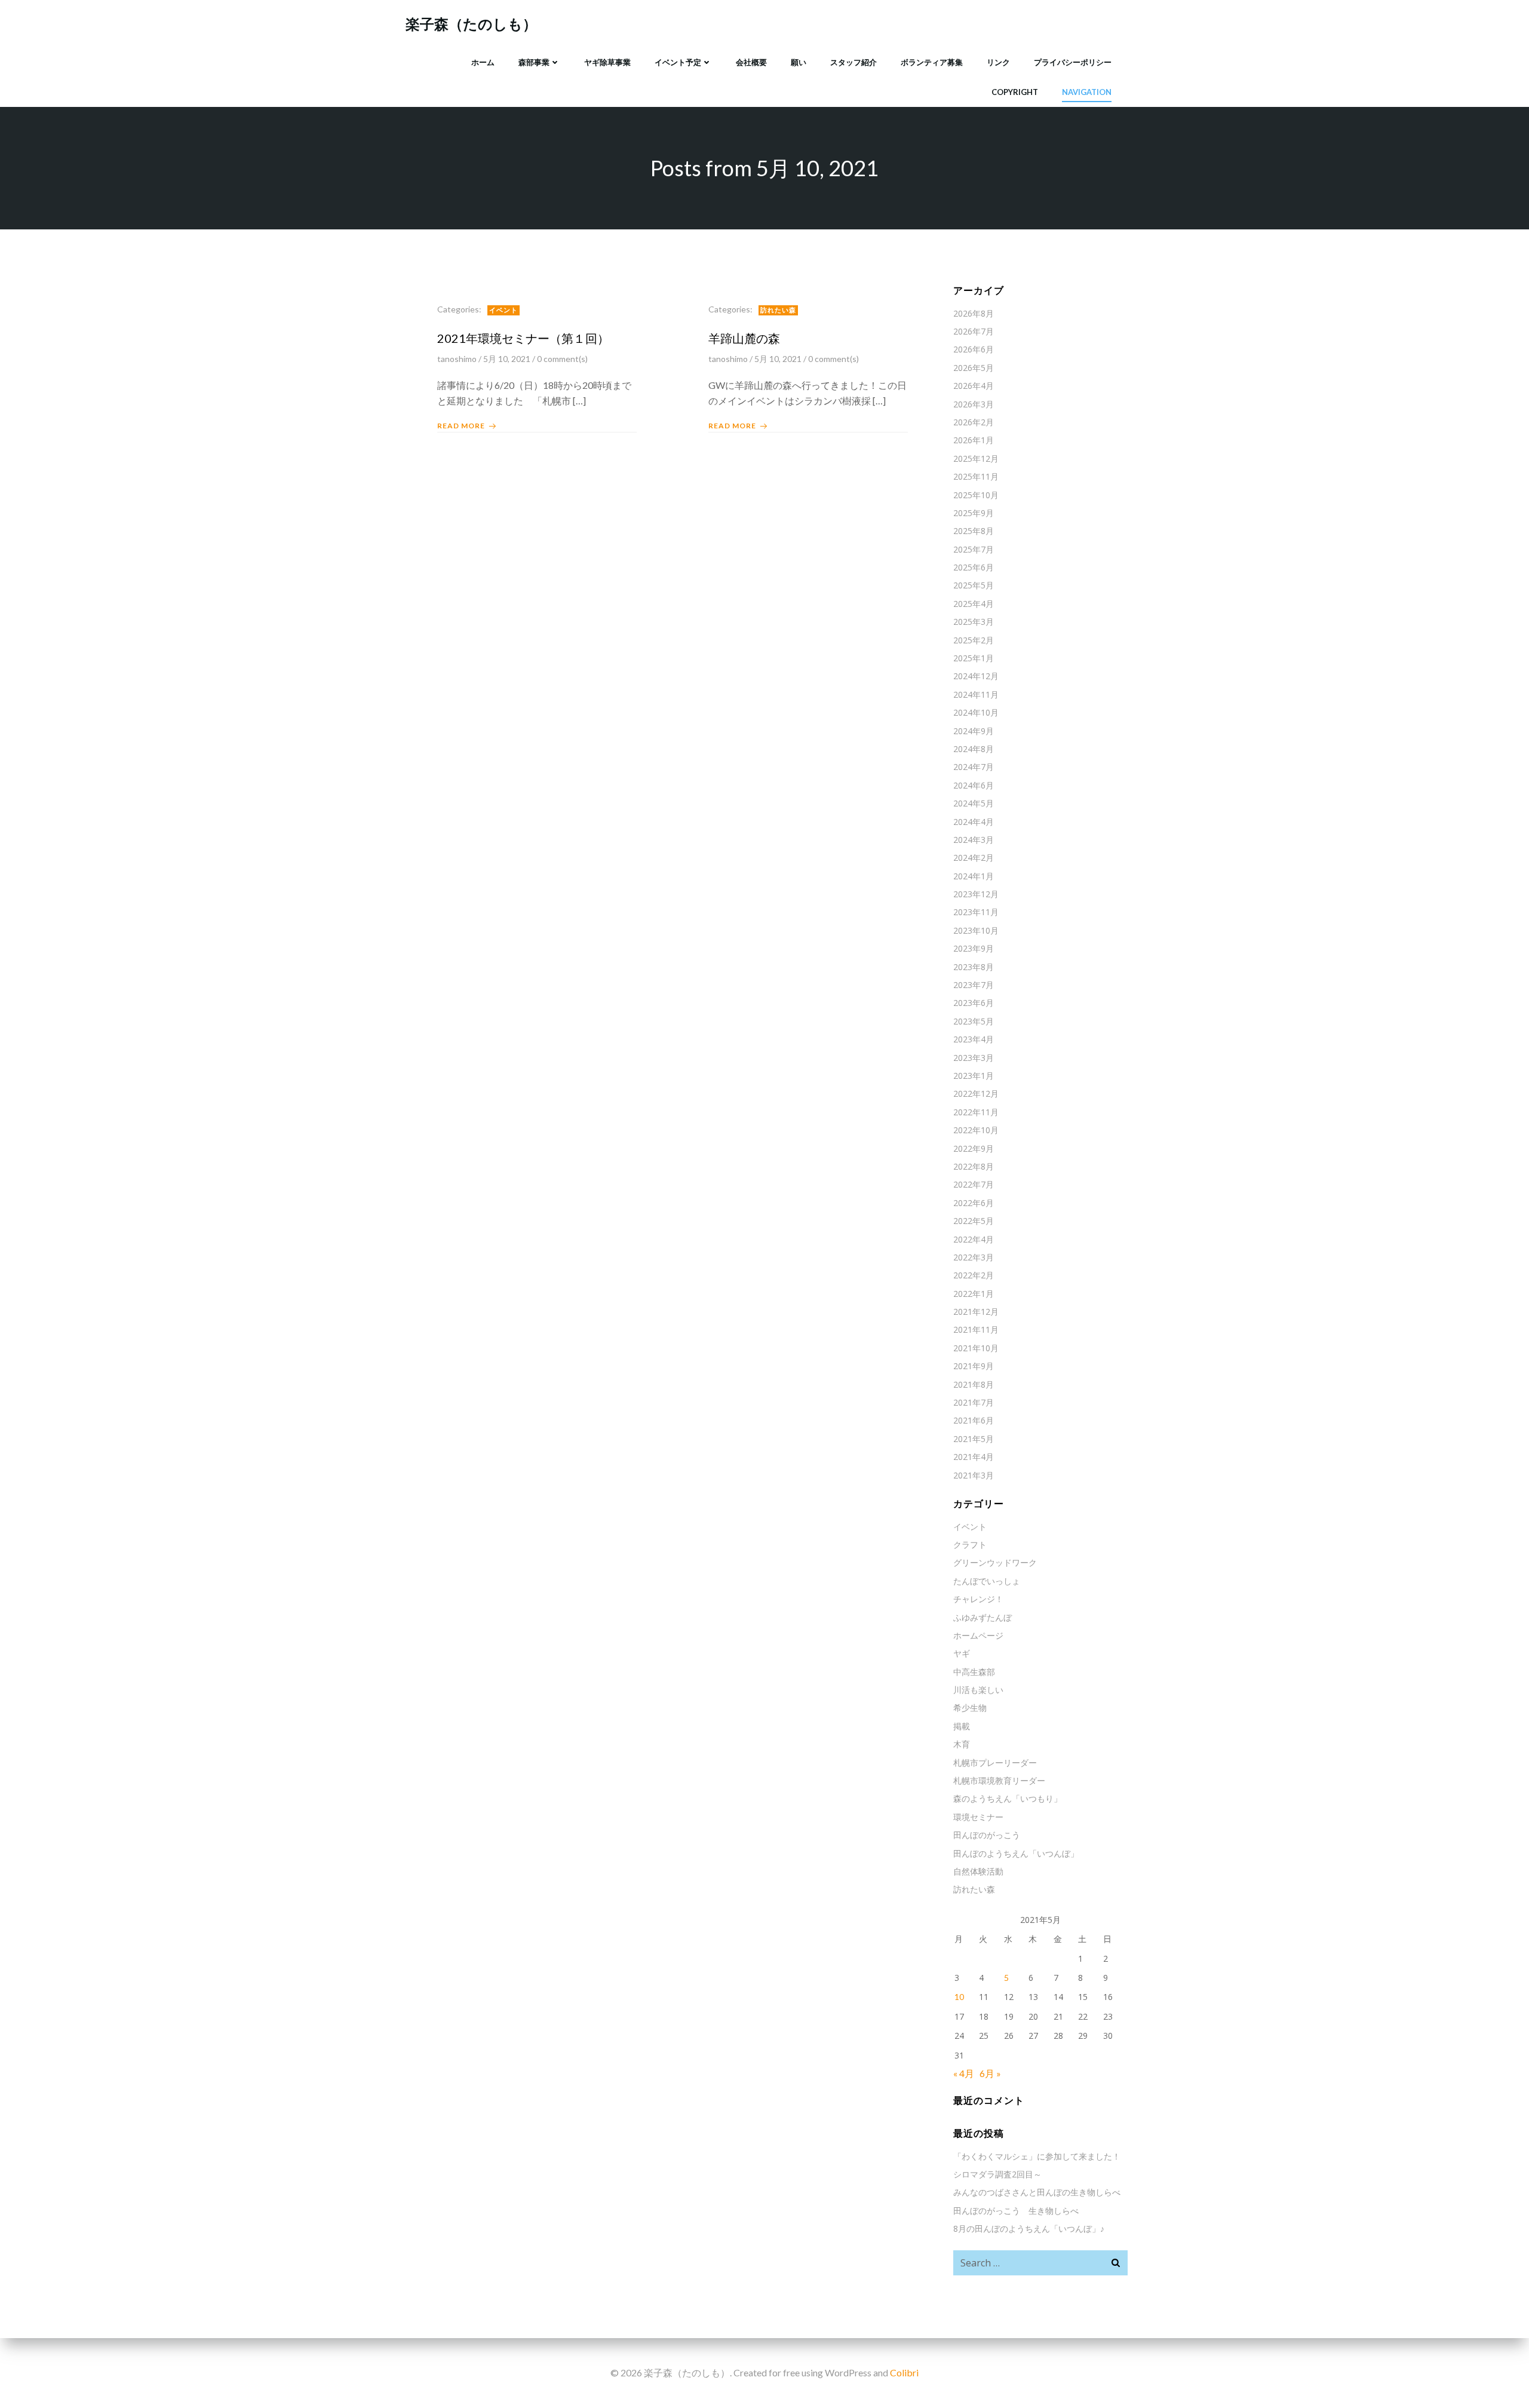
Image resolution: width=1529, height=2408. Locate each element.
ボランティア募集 (932, 62)
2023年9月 (974, 948)
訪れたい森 (778, 310)
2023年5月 (974, 1021)
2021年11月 (976, 1329)
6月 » (990, 2073)
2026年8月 (974, 313)
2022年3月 (974, 1257)
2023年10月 (976, 930)
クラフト (970, 1545)
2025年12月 (976, 458)
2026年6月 (974, 349)
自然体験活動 (978, 1871)
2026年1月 (974, 440)
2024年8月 (974, 749)
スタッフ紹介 (853, 62)
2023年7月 (974, 985)
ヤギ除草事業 (607, 62)
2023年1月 (974, 1076)
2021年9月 (974, 1366)
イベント (503, 310)
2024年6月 (974, 785)
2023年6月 (974, 1003)
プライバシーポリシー (1073, 62)
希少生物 (970, 1708)
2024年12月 (976, 676)
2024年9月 (974, 731)
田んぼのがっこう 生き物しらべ (1016, 2211)
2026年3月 (974, 404)
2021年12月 (976, 1312)
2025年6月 (974, 567)
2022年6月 (974, 1203)
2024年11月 (976, 694)
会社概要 (751, 62)
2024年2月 (974, 858)
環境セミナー (978, 1817)
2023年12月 (976, 894)
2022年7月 (974, 1184)
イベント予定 (678, 62)
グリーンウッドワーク (995, 1562)
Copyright (1015, 92)
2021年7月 (974, 1402)
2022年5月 (974, 1221)
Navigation (1087, 92)
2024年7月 (974, 767)
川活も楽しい (978, 1690)
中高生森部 (974, 1672)
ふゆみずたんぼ (983, 1617)
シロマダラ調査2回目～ (997, 2174)
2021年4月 (974, 1457)
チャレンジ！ (978, 1599)
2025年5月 (974, 585)
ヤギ (962, 1653)
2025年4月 (974, 604)
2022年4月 (974, 1239)
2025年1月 (974, 658)
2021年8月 (974, 1384)
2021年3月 (974, 1475)
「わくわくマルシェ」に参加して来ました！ (1037, 2156)
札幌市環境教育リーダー (999, 1780)
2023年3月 (974, 1058)
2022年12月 (976, 1093)
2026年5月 (974, 368)
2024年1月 (974, 876)
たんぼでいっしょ (987, 1581)
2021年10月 (976, 1348)
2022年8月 (974, 1166)
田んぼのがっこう (987, 1835)
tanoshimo (457, 359)
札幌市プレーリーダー (995, 1763)
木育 (962, 1744)
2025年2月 (974, 640)
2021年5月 (974, 1439)
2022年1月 (974, 1294)
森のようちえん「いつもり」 (1008, 1798)
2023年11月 (976, 912)
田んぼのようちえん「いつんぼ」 (1016, 1853)
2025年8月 (974, 531)
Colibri (904, 2372)
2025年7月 (974, 549)
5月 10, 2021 (507, 359)
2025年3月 (974, 622)
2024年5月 (974, 803)
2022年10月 (976, 1130)
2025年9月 (974, 513)
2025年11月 (976, 476)
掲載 (962, 1726)
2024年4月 (974, 822)
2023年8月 (974, 967)
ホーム (483, 62)
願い (799, 62)
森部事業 (534, 62)
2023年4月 (974, 1039)
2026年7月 (974, 331)
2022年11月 (976, 1112)
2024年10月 (976, 712)
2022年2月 (974, 1275)
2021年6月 (974, 1420)
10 (959, 1997)
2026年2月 (974, 422)
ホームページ (978, 1635)
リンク (998, 62)
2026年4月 (974, 386)
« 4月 (964, 2073)
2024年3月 (974, 840)
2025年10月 (976, 495)
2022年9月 (974, 1148)
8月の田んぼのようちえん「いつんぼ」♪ (1029, 2228)
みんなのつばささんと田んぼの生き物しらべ (1037, 2192)
